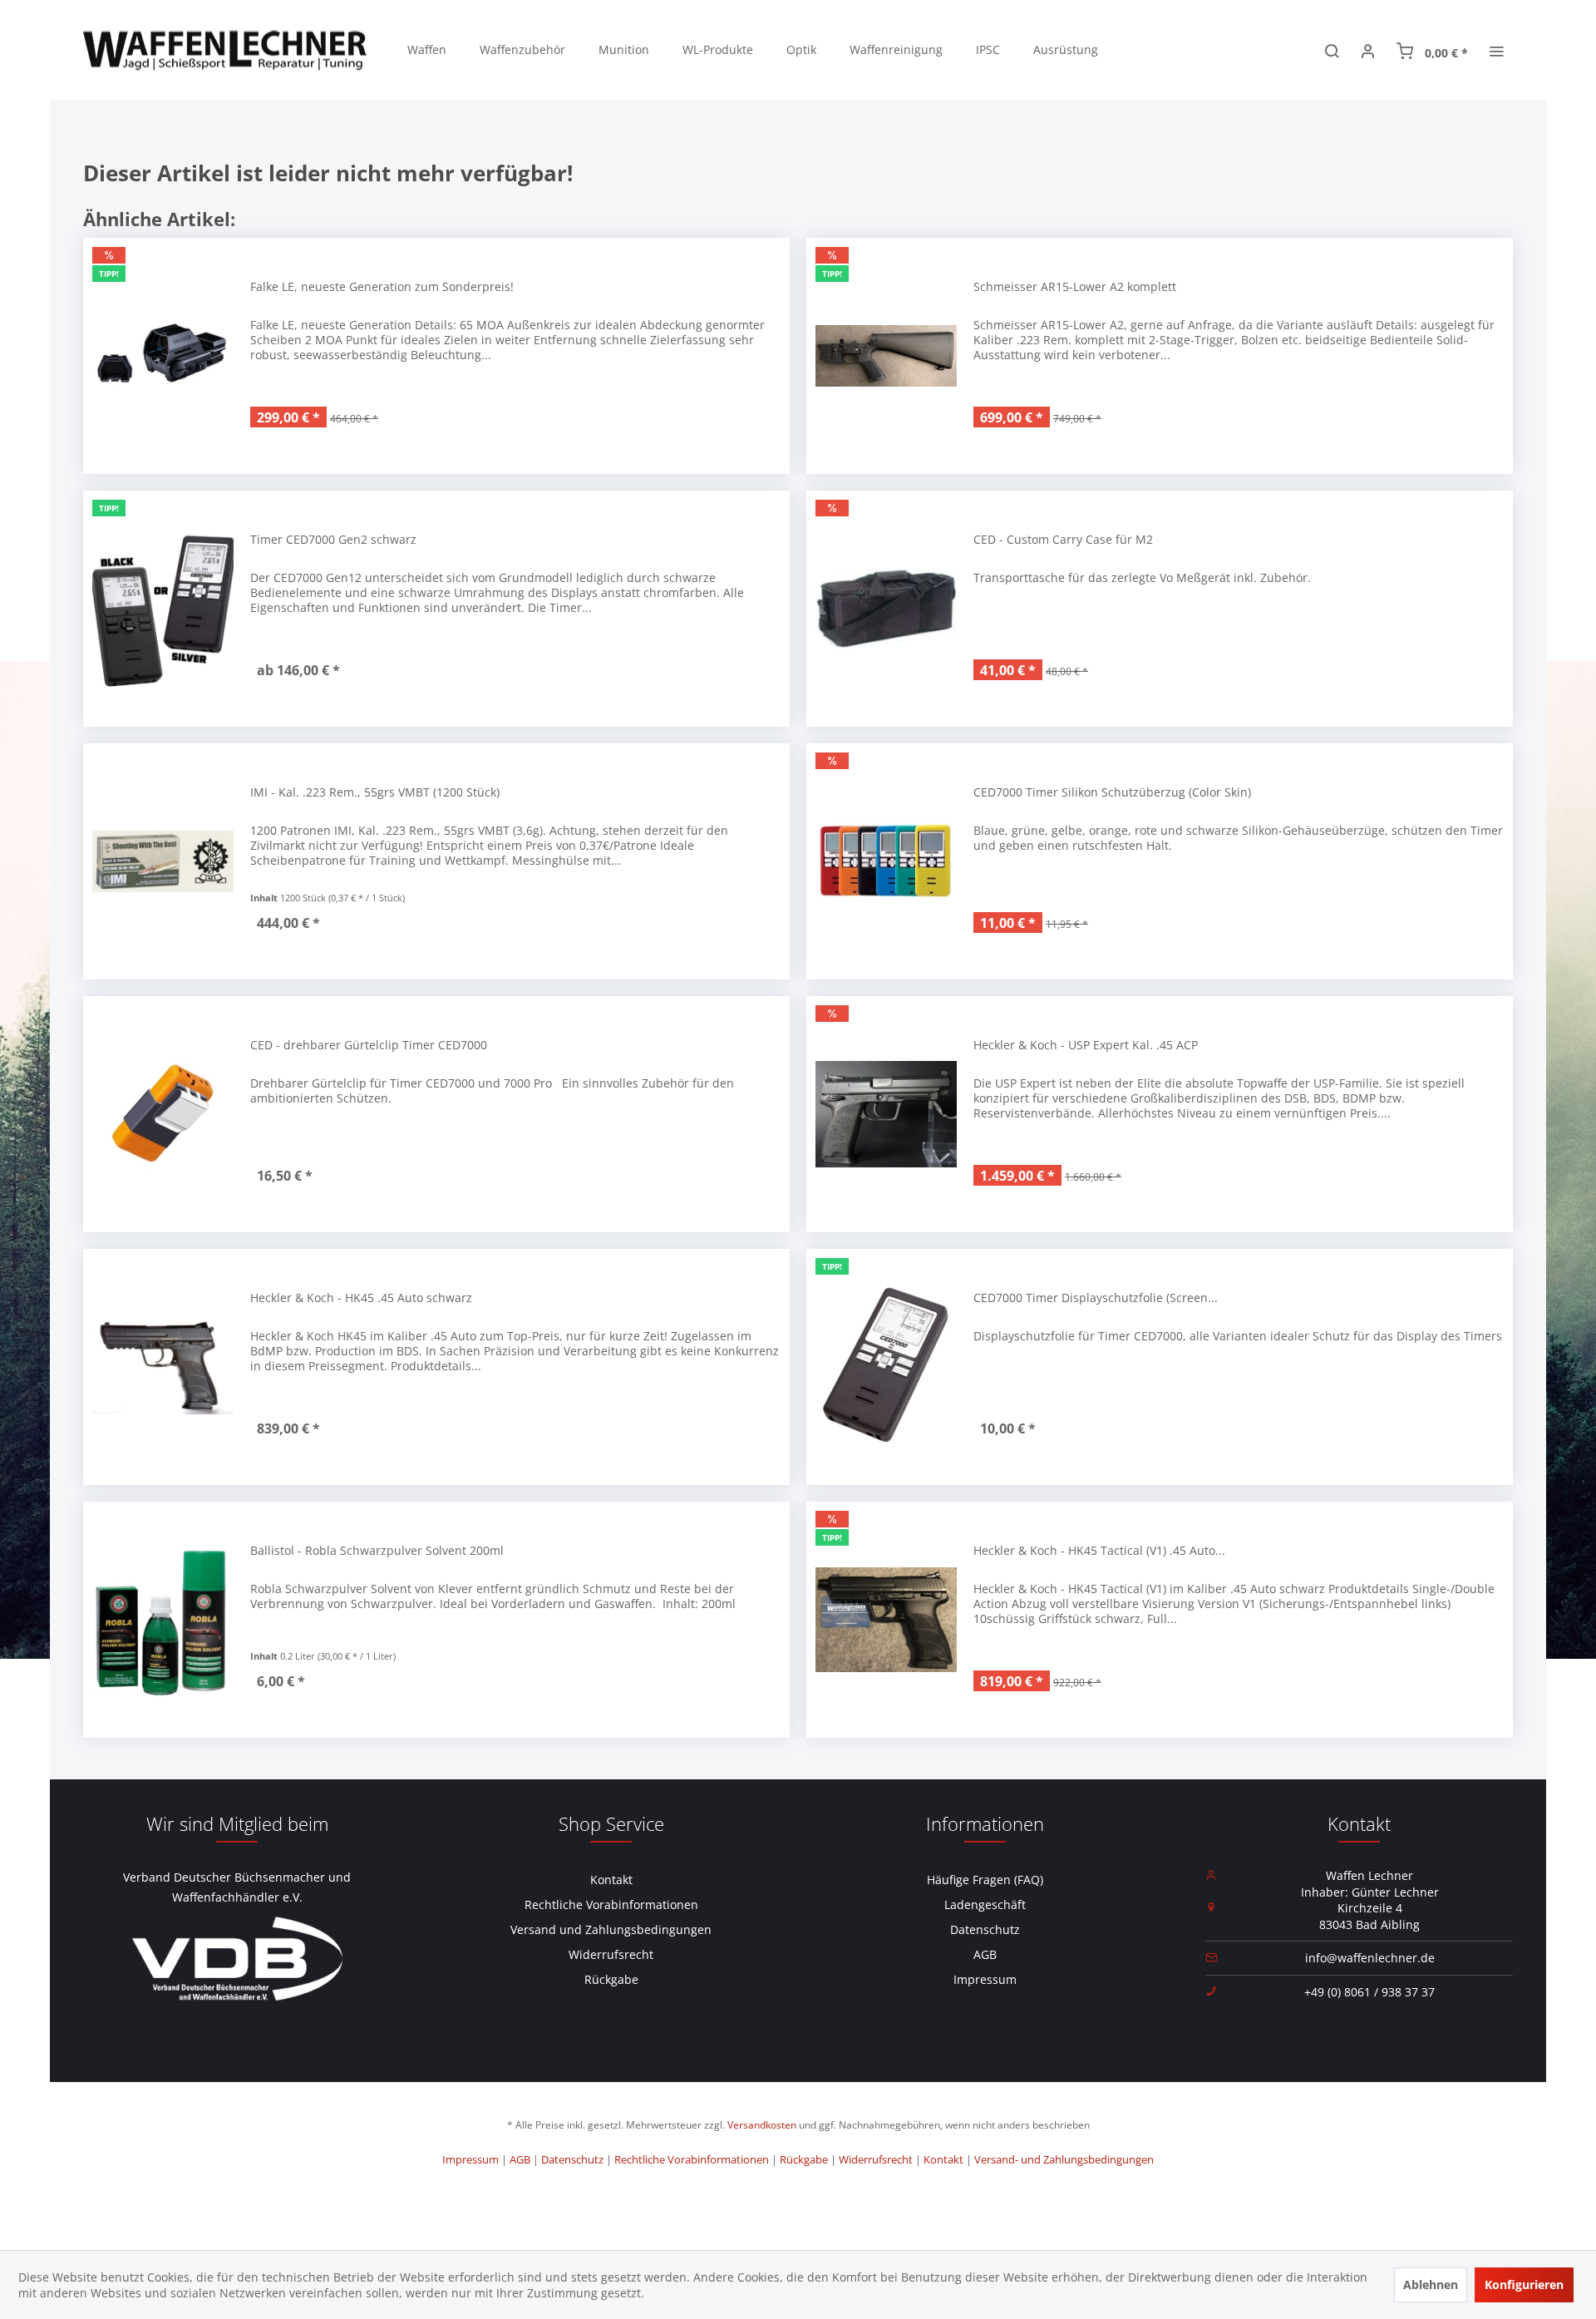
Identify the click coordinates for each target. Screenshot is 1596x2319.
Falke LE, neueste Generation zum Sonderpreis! (382, 286)
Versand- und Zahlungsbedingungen (1064, 2159)
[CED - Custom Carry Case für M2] (886, 609)
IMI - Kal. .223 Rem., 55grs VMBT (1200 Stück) (375, 792)
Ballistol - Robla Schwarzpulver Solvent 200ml (377, 1550)
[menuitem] (427, 50)
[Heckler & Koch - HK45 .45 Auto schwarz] (163, 1367)
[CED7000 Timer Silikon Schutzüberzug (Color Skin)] (886, 861)
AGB (985, 1954)
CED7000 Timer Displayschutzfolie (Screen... (1096, 1298)
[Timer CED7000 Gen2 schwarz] (163, 609)
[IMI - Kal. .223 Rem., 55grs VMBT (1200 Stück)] (163, 861)
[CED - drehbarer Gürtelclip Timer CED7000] (163, 1114)
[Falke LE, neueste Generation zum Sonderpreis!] (163, 356)
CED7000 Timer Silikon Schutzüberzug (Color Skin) (1112, 792)
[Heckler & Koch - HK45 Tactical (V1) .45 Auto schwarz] (886, 1620)
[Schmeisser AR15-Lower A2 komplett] (886, 356)
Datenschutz (985, 1929)
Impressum (985, 1979)
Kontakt (611, 1880)
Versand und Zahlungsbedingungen (611, 1929)
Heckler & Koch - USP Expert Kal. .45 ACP (1086, 1045)
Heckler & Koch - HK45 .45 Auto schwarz (361, 1298)
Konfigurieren (1524, 2284)
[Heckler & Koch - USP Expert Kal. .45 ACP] (886, 1114)
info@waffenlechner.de (1370, 1958)
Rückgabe (611, 1979)
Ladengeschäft (985, 1905)
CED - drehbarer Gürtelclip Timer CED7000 (369, 1045)
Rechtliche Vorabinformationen (611, 1905)
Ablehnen (1431, 2284)
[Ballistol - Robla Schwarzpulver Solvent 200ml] (163, 1620)
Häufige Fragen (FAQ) (985, 1880)
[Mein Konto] (1368, 50)
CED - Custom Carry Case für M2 (1063, 539)
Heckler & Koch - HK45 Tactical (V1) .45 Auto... (1099, 1550)
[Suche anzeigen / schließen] (1332, 50)
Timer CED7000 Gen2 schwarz (333, 539)
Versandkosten (762, 2125)
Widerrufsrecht (611, 1954)
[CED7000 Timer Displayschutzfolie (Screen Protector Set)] (886, 1367)
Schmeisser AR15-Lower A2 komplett (1075, 286)
